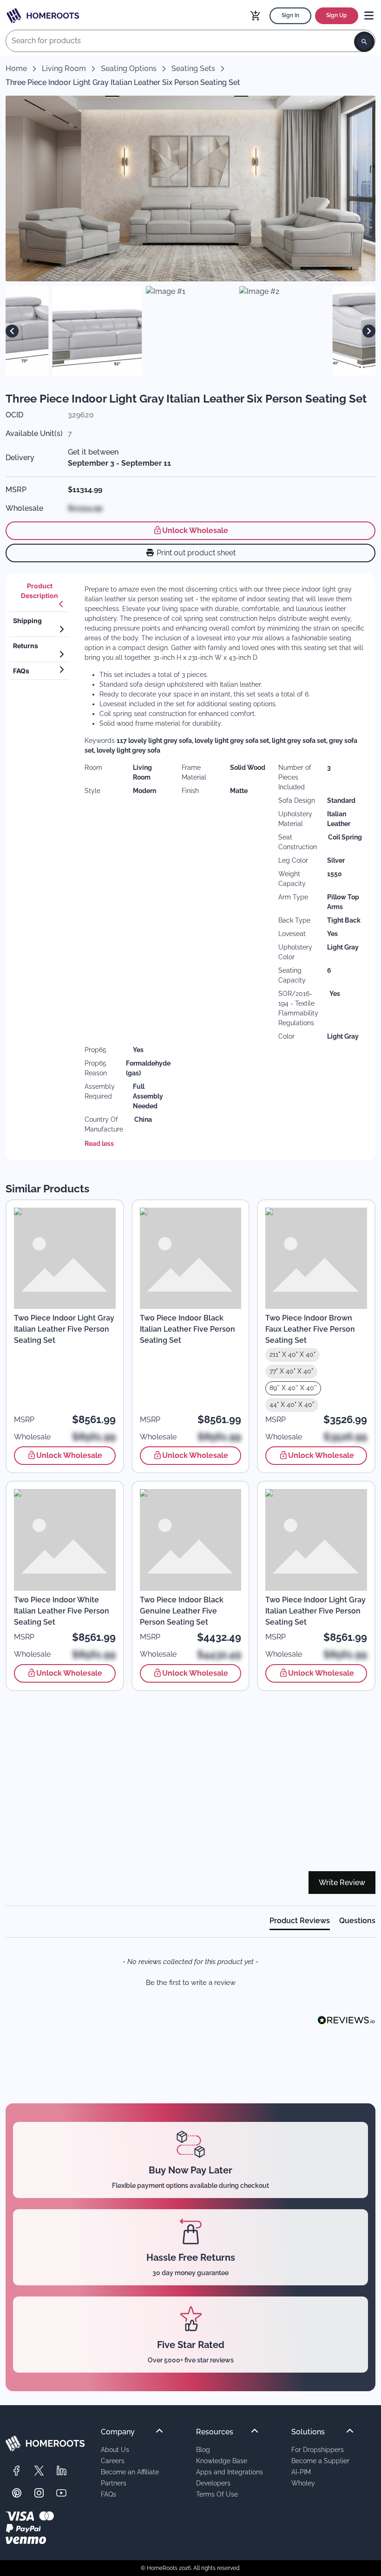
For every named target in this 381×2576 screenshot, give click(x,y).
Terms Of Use (217, 2494)
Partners (114, 2483)
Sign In (290, 15)
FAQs (108, 2494)
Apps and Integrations (230, 2472)
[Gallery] (190, 331)
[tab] (39, 595)
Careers (113, 2461)
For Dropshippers (318, 2449)
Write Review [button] (342, 1883)
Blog (203, 2449)
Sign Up (337, 15)
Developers (213, 2483)
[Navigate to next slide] (369, 331)
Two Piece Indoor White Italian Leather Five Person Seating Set (62, 1611)
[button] (190, 1982)
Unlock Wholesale (195, 530)
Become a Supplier (320, 2461)
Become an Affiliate (130, 2472)
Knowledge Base (222, 2461)
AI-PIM (301, 2472)
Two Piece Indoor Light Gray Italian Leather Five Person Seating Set (64, 1329)
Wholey (303, 2483)
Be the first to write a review (191, 1983)
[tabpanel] (224, 867)
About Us (115, 2449)
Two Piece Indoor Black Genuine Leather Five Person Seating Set (182, 1611)
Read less (99, 1144)
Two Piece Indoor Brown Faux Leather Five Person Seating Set (310, 1329)
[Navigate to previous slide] (12, 331)
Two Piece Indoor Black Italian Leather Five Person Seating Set (187, 1329)
